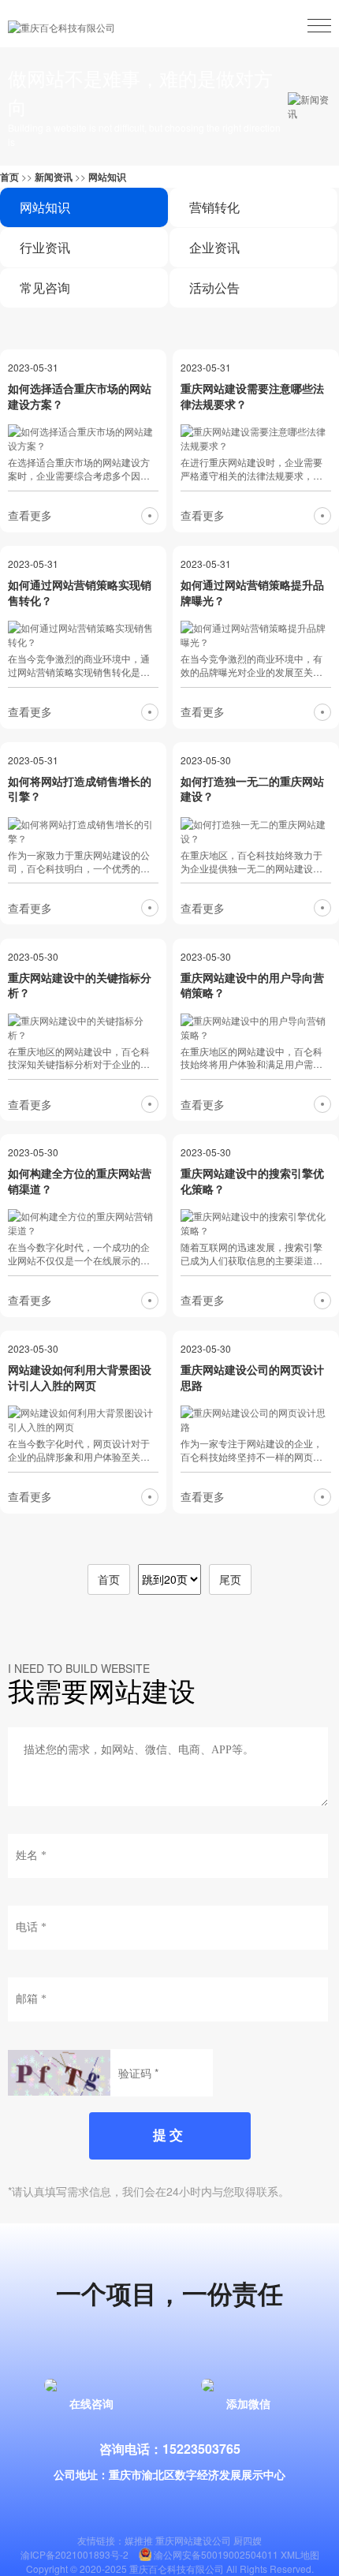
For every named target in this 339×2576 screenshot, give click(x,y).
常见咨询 (45, 287)
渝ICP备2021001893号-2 (75, 2554)
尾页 (230, 1579)
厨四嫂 (248, 2540)
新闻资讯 (54, 177)
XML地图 (300, 2554)
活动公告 (214, 287)
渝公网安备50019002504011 (216, 2554)
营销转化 (214, 207)
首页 (9, 177)
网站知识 (107, 177)
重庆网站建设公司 (193, 2540)
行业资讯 (45, 247)
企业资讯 (214, 247)
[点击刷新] (59, 2073)
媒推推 (139, 2540)
